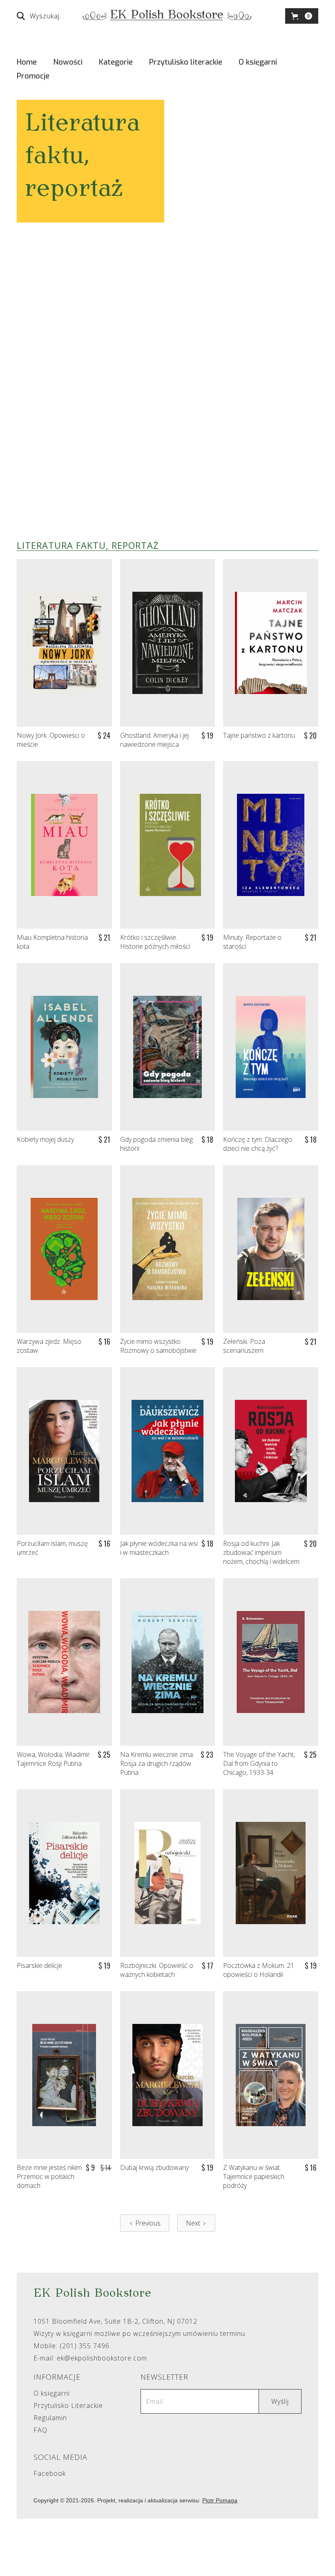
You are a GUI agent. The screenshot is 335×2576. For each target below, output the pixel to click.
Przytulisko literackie (186, 62)
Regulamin (50, 2418)
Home (27, 62)
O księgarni (258, 62)
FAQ (40, 2430)
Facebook (50, 2474)
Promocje (33, 76)
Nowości (68, 62)
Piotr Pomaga (220, 2500)
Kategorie (116, 62)
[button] (302, 16)
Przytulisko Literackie (68, 2406)
